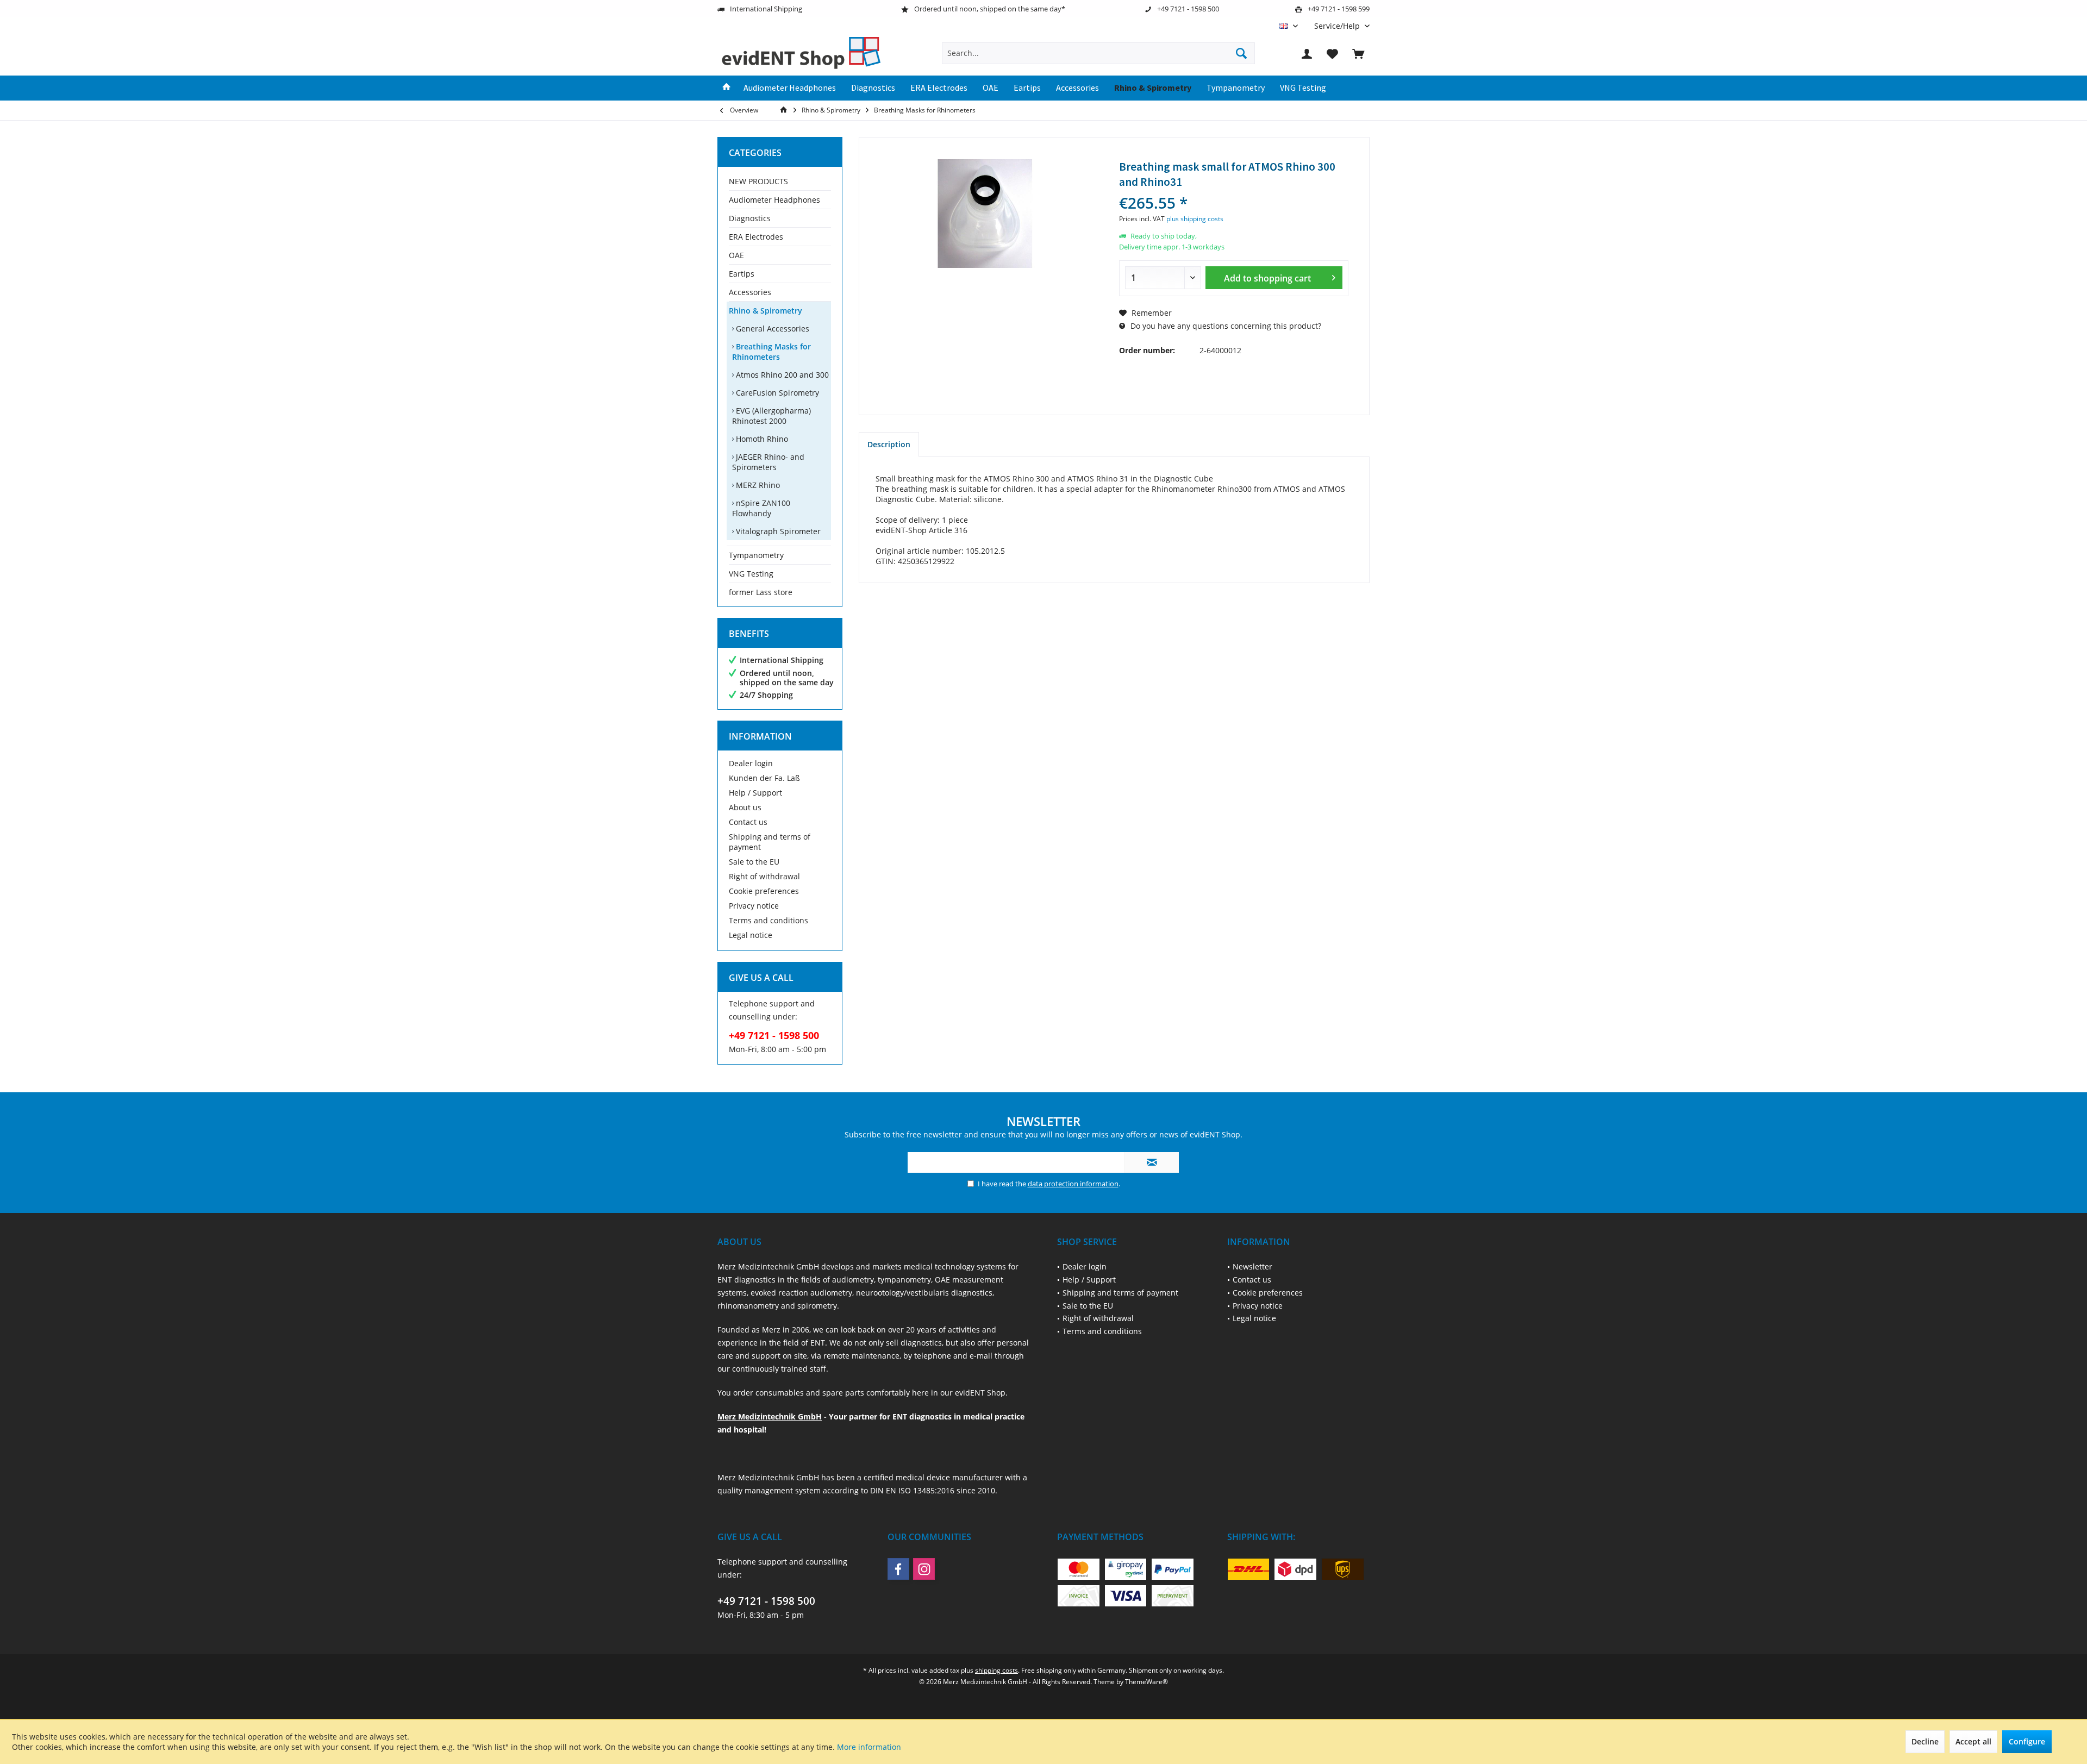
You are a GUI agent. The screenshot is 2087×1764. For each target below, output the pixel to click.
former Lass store (761, 592)
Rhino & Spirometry (766, 311)
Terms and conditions (768, 920)
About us (745, 807)
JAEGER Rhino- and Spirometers (768, 462)
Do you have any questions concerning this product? (1225, 326)
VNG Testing (751, 574)
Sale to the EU (754, 862)
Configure (2027, 1741)
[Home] (727, 88)
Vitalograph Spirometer (777, 531)
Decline (1925, 1741)
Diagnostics (750, 218)
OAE (736, 255)
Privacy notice (754, 906)
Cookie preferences (764, 891)
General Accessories (771, 329)
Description (889, 444)
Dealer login (751, 763)
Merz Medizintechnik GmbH (770, 1416)
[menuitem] (1338, 26)
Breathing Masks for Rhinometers (771, 352)
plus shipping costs (1195, 219)
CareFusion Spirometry (776, 393)
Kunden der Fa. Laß (764, 778)
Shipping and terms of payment (770, 842)
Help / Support (755, 793)
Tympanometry (756, 555)
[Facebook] (898, 1569)
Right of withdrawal (764, 876)
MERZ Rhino (757, 485)
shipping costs (996, 1670)
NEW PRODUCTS (758, 181)
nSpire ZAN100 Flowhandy (761, 508)
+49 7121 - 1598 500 (766, 1601)
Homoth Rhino (761, 439)
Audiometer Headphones (774, 200)
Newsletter (1252, 1266)
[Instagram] (924, 1569)
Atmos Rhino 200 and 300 (781, 375)
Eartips (742, 274)
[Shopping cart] (1358, 53)
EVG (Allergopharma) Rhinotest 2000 (771, 416)
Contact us (748, 822)
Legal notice (751, 935)
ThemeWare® (1146, 1682)
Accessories (750, 292)
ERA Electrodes (756, 237)
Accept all (1973, 1741)
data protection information (1073, 1184)
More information (869, 1747)
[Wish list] (1333, 53)
